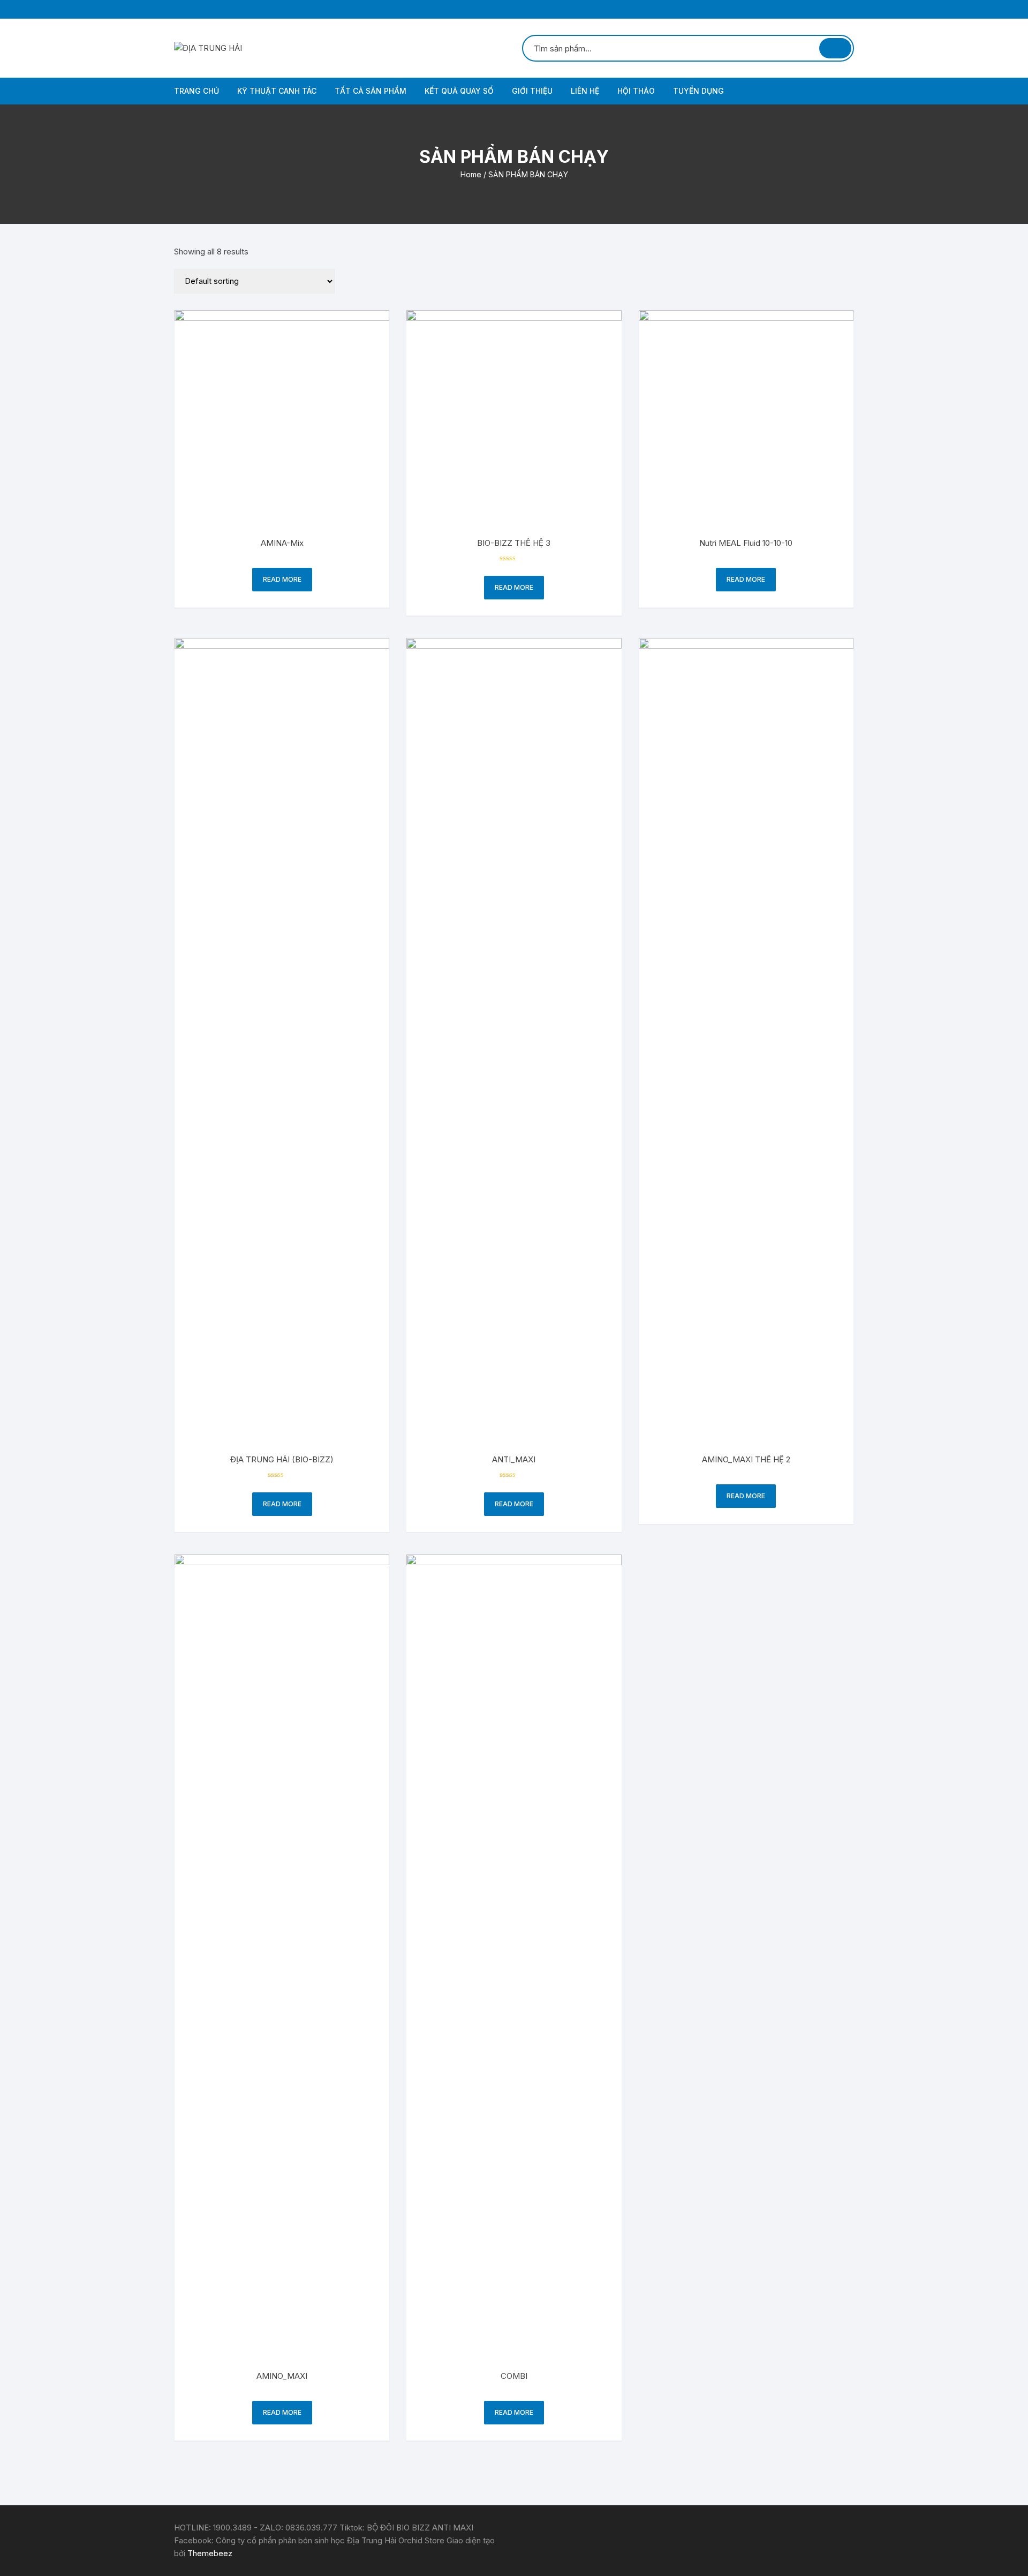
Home (471, 174)
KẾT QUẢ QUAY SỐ (459, 91)
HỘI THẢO (636, 91)
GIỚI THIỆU (532, 91)
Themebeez (210, 2553)
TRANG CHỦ (196, 91)
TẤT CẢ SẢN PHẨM (371, 91)
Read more (282, 579)
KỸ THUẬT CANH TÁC (277, 91)
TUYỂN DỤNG (698, 91)
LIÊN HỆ (585, 91)
